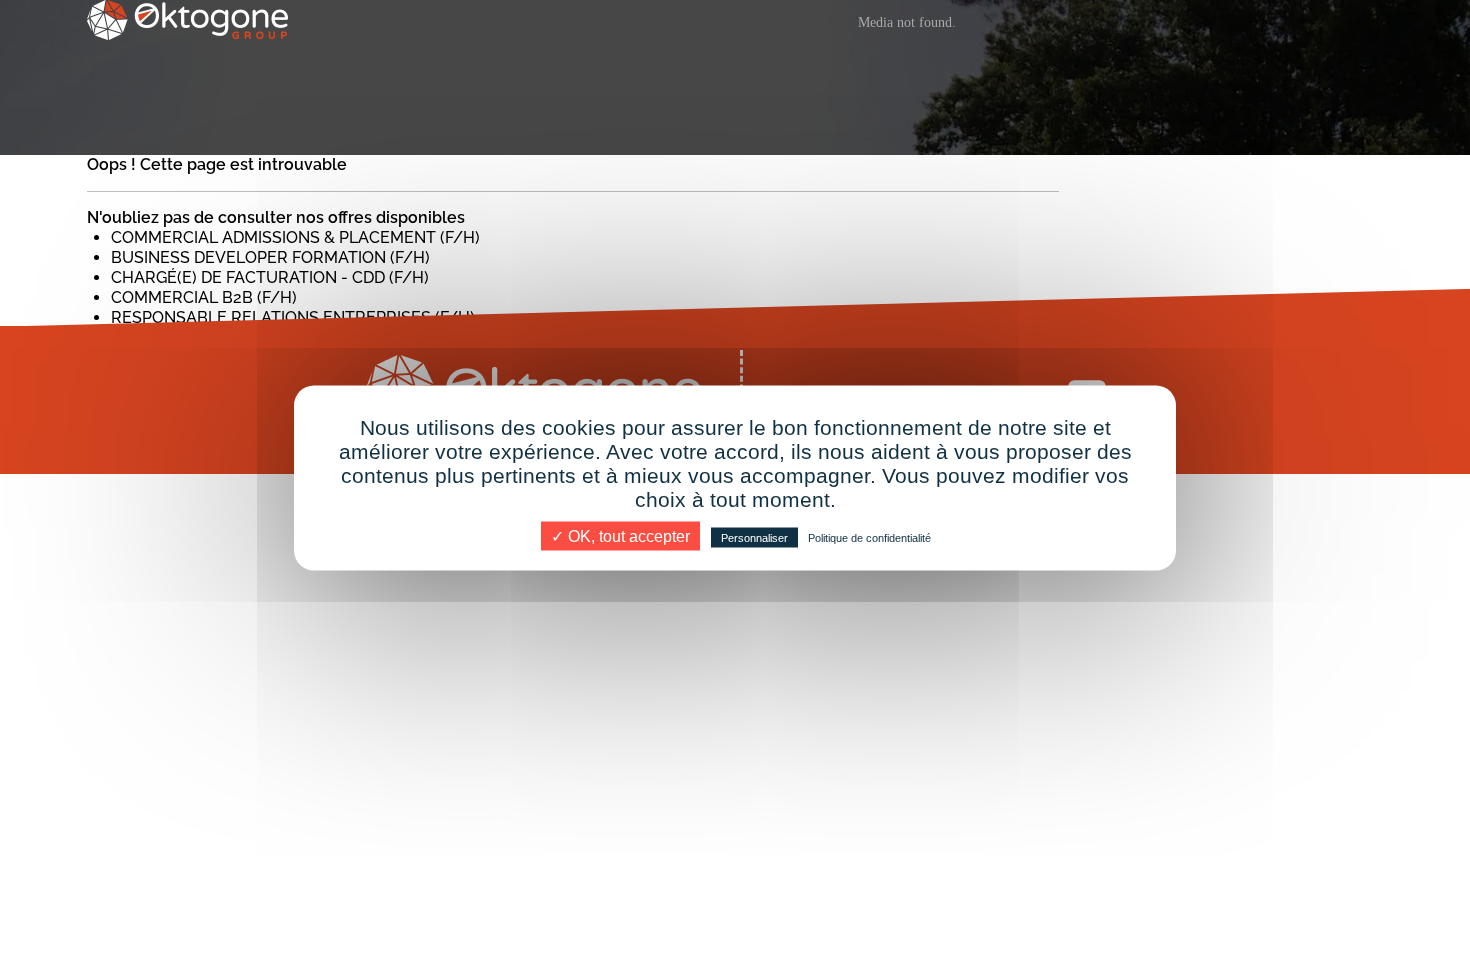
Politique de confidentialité (869, 538)
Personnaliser (754, 538)
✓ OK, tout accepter (620, 536)
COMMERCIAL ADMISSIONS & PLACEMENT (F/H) (295, 237)
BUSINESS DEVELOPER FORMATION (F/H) (270, 257)
